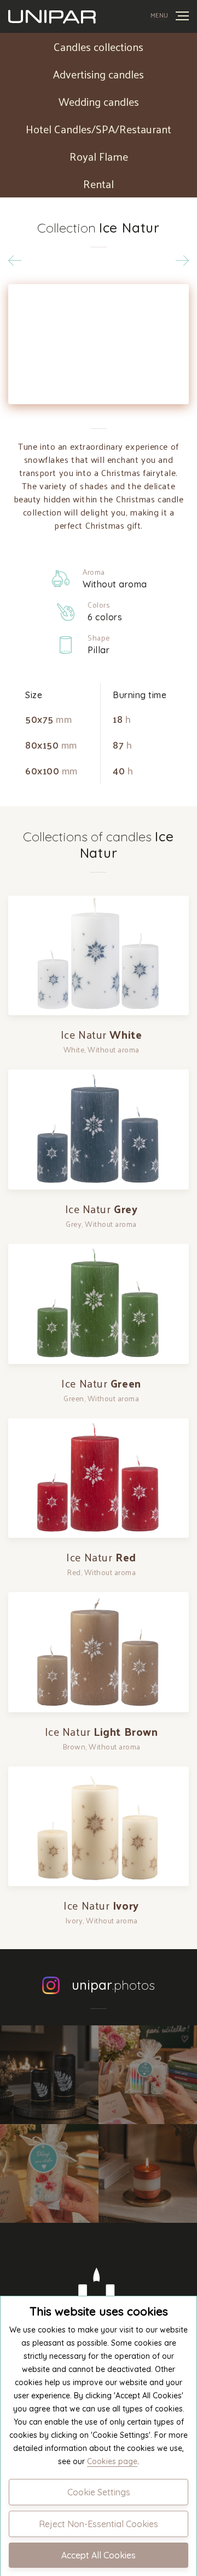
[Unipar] (52, 16)
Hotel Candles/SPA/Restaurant (99, 129)
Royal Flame (99, 156)
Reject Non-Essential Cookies (99, 2524)
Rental (99, 184)
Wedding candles (99, 101)
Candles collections (99, 47)
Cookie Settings (99, 2492)
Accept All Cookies (99, 2555)
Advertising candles (99, 74)
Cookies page (112, 2461)
